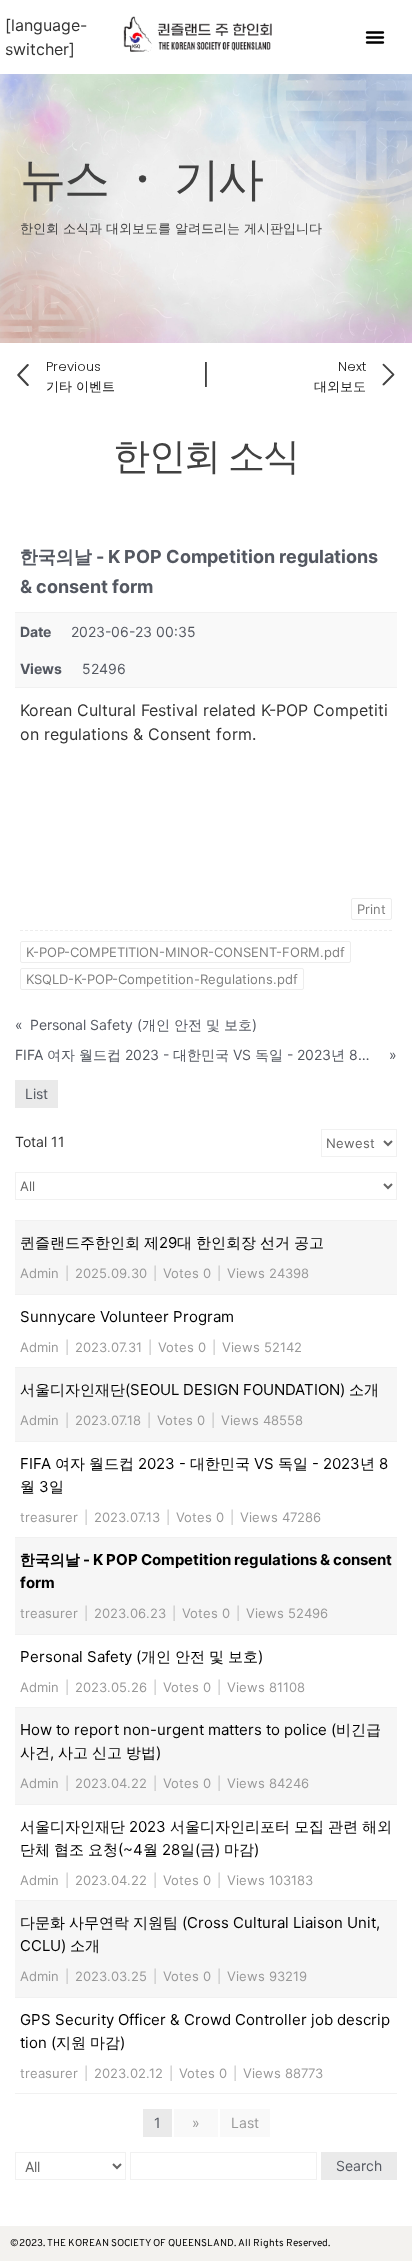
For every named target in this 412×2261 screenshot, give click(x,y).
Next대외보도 (340, 376)
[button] (375, 37)
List (36, 1093)
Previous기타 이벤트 (80, 376)
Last (245, 2122)
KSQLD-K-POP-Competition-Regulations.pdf (162, 979)
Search (359, 2165)
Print (371, 909)
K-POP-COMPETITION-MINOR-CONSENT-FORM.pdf (185, 952)
